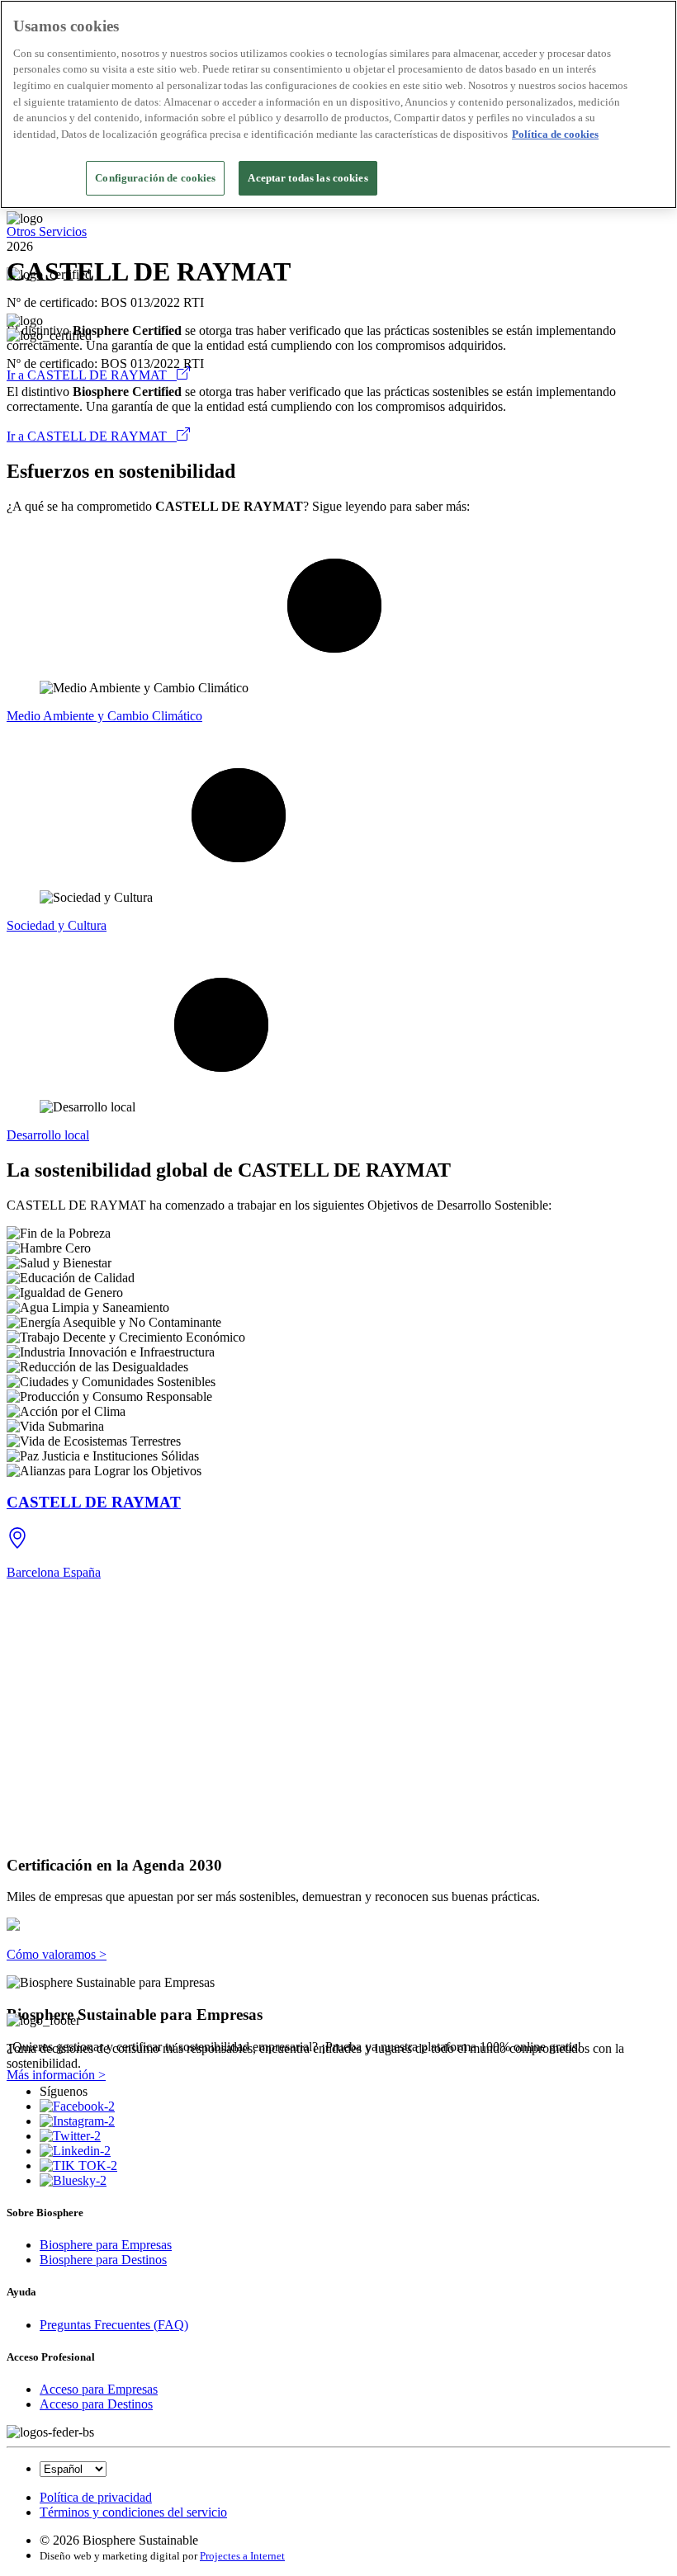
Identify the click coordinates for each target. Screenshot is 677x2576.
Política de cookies (555, 134)
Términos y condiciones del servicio (133, 2512)
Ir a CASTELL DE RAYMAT (92, 375)
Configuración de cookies (155, 178)
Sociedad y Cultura (57, 925)
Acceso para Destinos (96, 2404)
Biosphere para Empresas (106, 2245)
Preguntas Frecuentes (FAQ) (114, 2325)
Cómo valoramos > (57, 1954)
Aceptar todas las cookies (308, 178)
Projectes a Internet (242, 2556)
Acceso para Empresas (99, 2389)
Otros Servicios (47, 231)
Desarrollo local (48, 1135)
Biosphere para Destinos (103, 2260)
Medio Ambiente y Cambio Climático (104, 716)
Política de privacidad (96, 2497)
